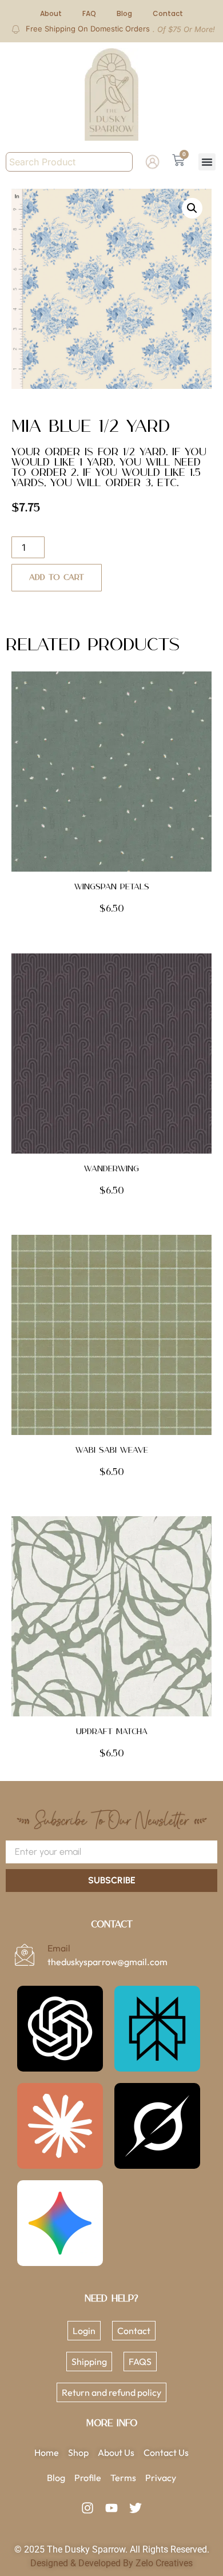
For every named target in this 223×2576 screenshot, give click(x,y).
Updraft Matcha (112, 1732)
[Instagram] (87, 2508)
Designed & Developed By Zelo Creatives (111, 2563)
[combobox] (69, 162)
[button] (207, 162)
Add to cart (57, 578)
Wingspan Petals (112, 887)
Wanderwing (111, 1169)
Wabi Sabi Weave (112, 1450)
